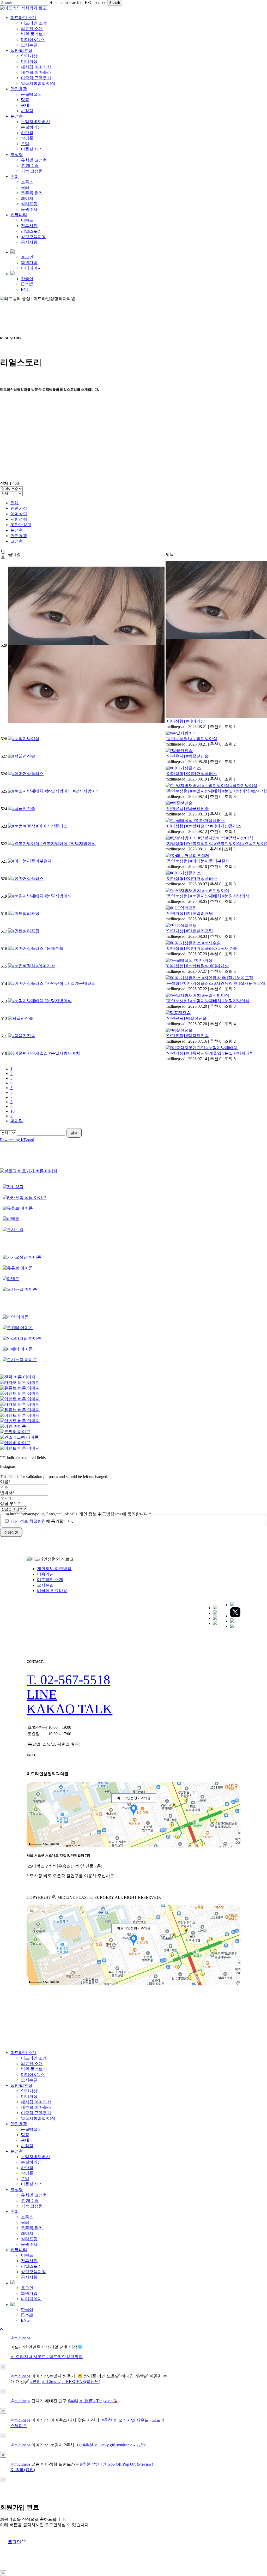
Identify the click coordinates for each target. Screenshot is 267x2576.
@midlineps (20, 2338)
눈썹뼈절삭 (31, 2129)
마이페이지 (31, 2299)
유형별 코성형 (34, 2195)
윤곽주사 (29, 2244)
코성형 (17, 541)
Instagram (8, 1466)
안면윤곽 (19, 536)
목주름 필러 (32, 2228)
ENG (25, 2320)
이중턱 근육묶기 (36, 2113)
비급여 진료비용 (52, 1591)
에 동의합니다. (42, 1521)
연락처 (7, 1493)
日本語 (27, 2315)
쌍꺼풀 (27, 2173)
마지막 (17, 1121)
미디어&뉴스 (33, 2074)
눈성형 (17, 530)
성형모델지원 (33, 2272)
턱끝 (25, 2135)
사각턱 (27, 2146)
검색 (74, 1133)
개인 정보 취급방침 (28, 1521)
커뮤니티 (19, 2250)
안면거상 (19, 508)
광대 (25, 2140)
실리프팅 (29, 2239)
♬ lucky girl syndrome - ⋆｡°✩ (120, 2445)
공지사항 (29, 2277)
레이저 (27, 2233)
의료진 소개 (32, 2064)
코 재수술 (30, 2200)
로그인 (27, 2288)
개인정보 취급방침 (54, 1569)
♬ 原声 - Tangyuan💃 (99, 2401)
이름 (5, 1482)
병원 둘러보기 (34, 2069)
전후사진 (29, 2261)
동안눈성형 (21, 525)
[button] (68, 1680)
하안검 (27, 2168)
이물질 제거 (32, 2184)
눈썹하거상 (31, 2162)
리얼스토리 (31, 2266)
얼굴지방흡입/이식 (38, 2118)
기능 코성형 (32, 2206)
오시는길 (45, 1585)
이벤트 (27, 2255)
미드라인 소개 (50, 1580)
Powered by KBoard (17, 1140)
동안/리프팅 (21, 2085)
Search (115, 3)
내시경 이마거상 (36, 2102)
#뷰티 (35, 2382)
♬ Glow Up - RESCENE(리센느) (71, 2382)
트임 (25, 2179)
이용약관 (45, 1574)
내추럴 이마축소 (36, 2107)
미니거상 (29, 2096)
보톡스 (27, 2217)
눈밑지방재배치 (35, 2157)
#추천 (107, 2420)
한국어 (27, 2310)
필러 (25, 2222)
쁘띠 (15, 2211)
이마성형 (19, 514)
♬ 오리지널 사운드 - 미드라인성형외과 (47, 2357)
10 (13, 1111)
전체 (15, 503)
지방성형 (19, 519)
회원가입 (29, 2293)
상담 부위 (10, 1503)
